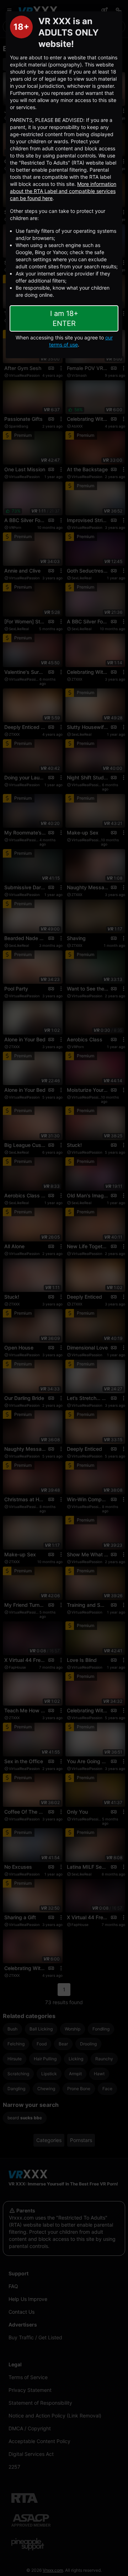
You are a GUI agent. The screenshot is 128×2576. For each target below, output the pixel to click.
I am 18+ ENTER (64, 318)
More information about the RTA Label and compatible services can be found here (63, 191)
